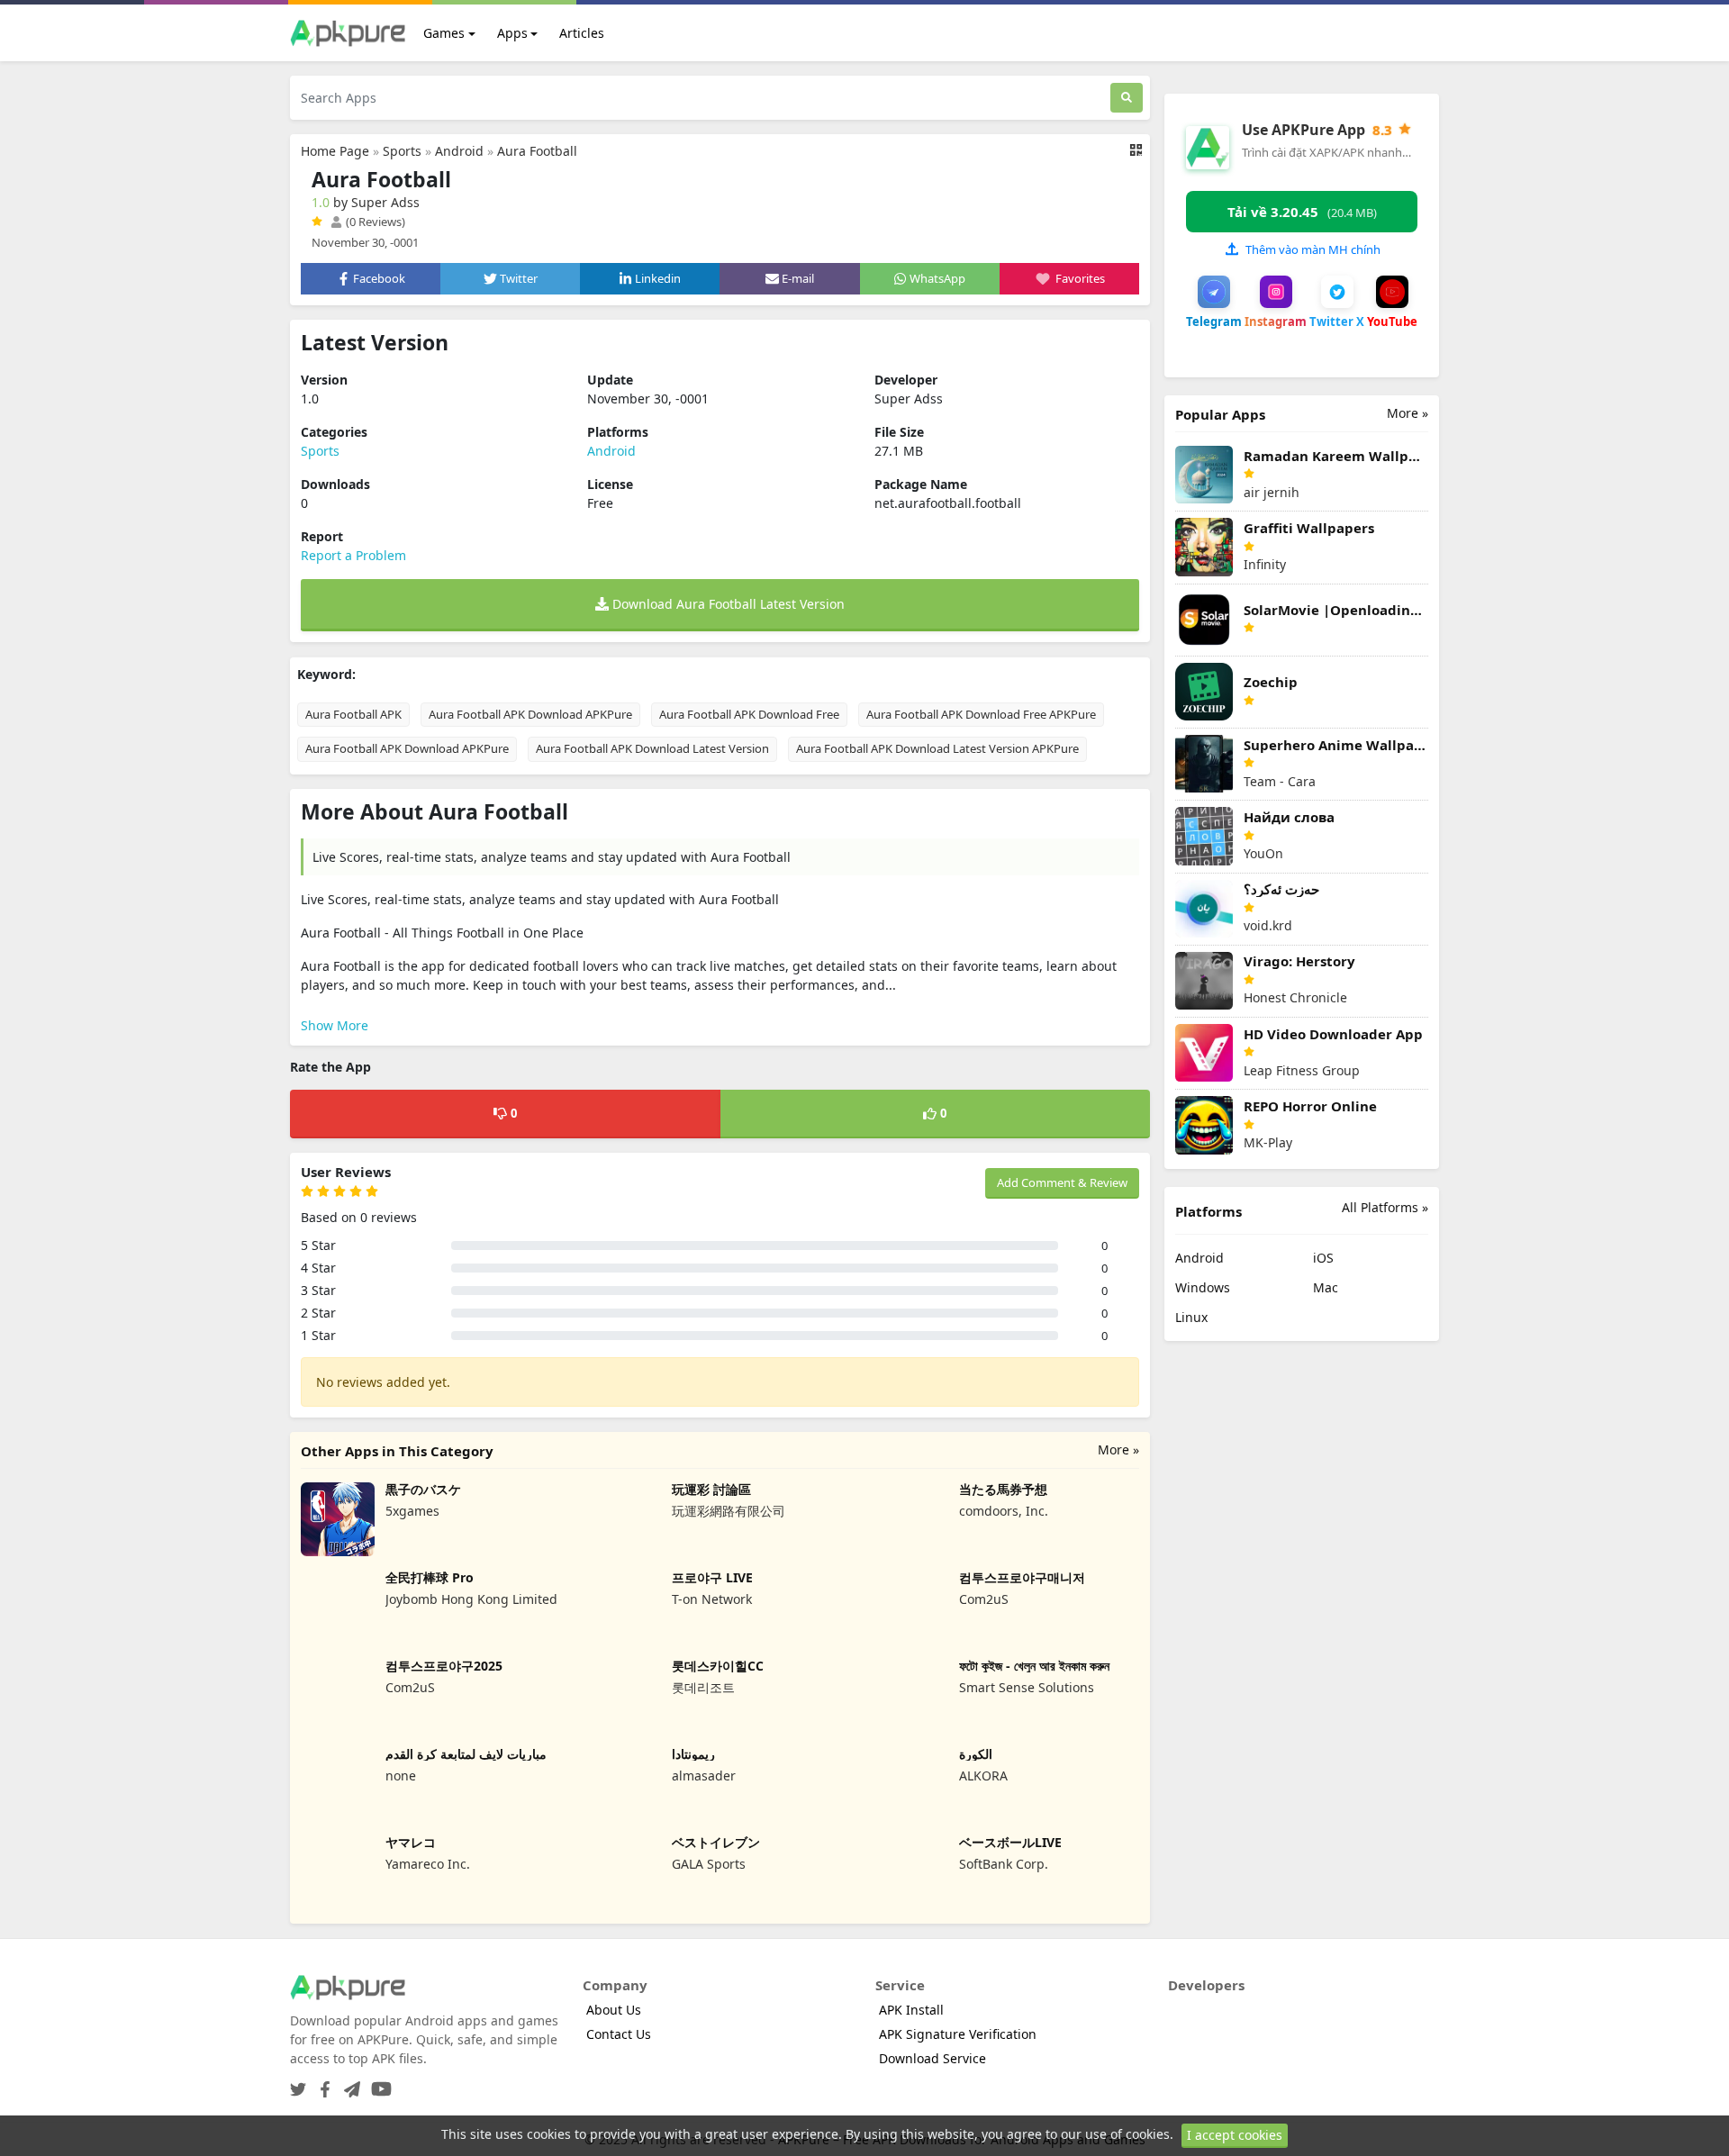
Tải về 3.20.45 (1302, 212)
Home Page (335, 151)
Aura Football (537, 151)
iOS (1323, 1258)
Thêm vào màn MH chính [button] (1313, 249)
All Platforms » (1385, 1207)
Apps (512, 33)
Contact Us (619, 2034)
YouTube (1392, 322)
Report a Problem (353, 555)
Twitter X (1337, 322)
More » (1118, 1449)
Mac (1326, 1287)
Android (459, 151)
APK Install (911, 2010)
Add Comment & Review (1062, 1182)
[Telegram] (349, 2084)
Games (444, 33)
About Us (614, 2010)
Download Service (932, 2058)
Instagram (1276, 322)
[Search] (1127, 98)
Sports (402, 151)
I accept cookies (1235, 2135)
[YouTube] (378, 2084)
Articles (582, 33)
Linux (1191, 1317)
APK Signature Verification (958, 2034)
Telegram (1214, 322)
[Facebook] (321, 2084)
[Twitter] (298, 2084)
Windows (1203, 1287)
